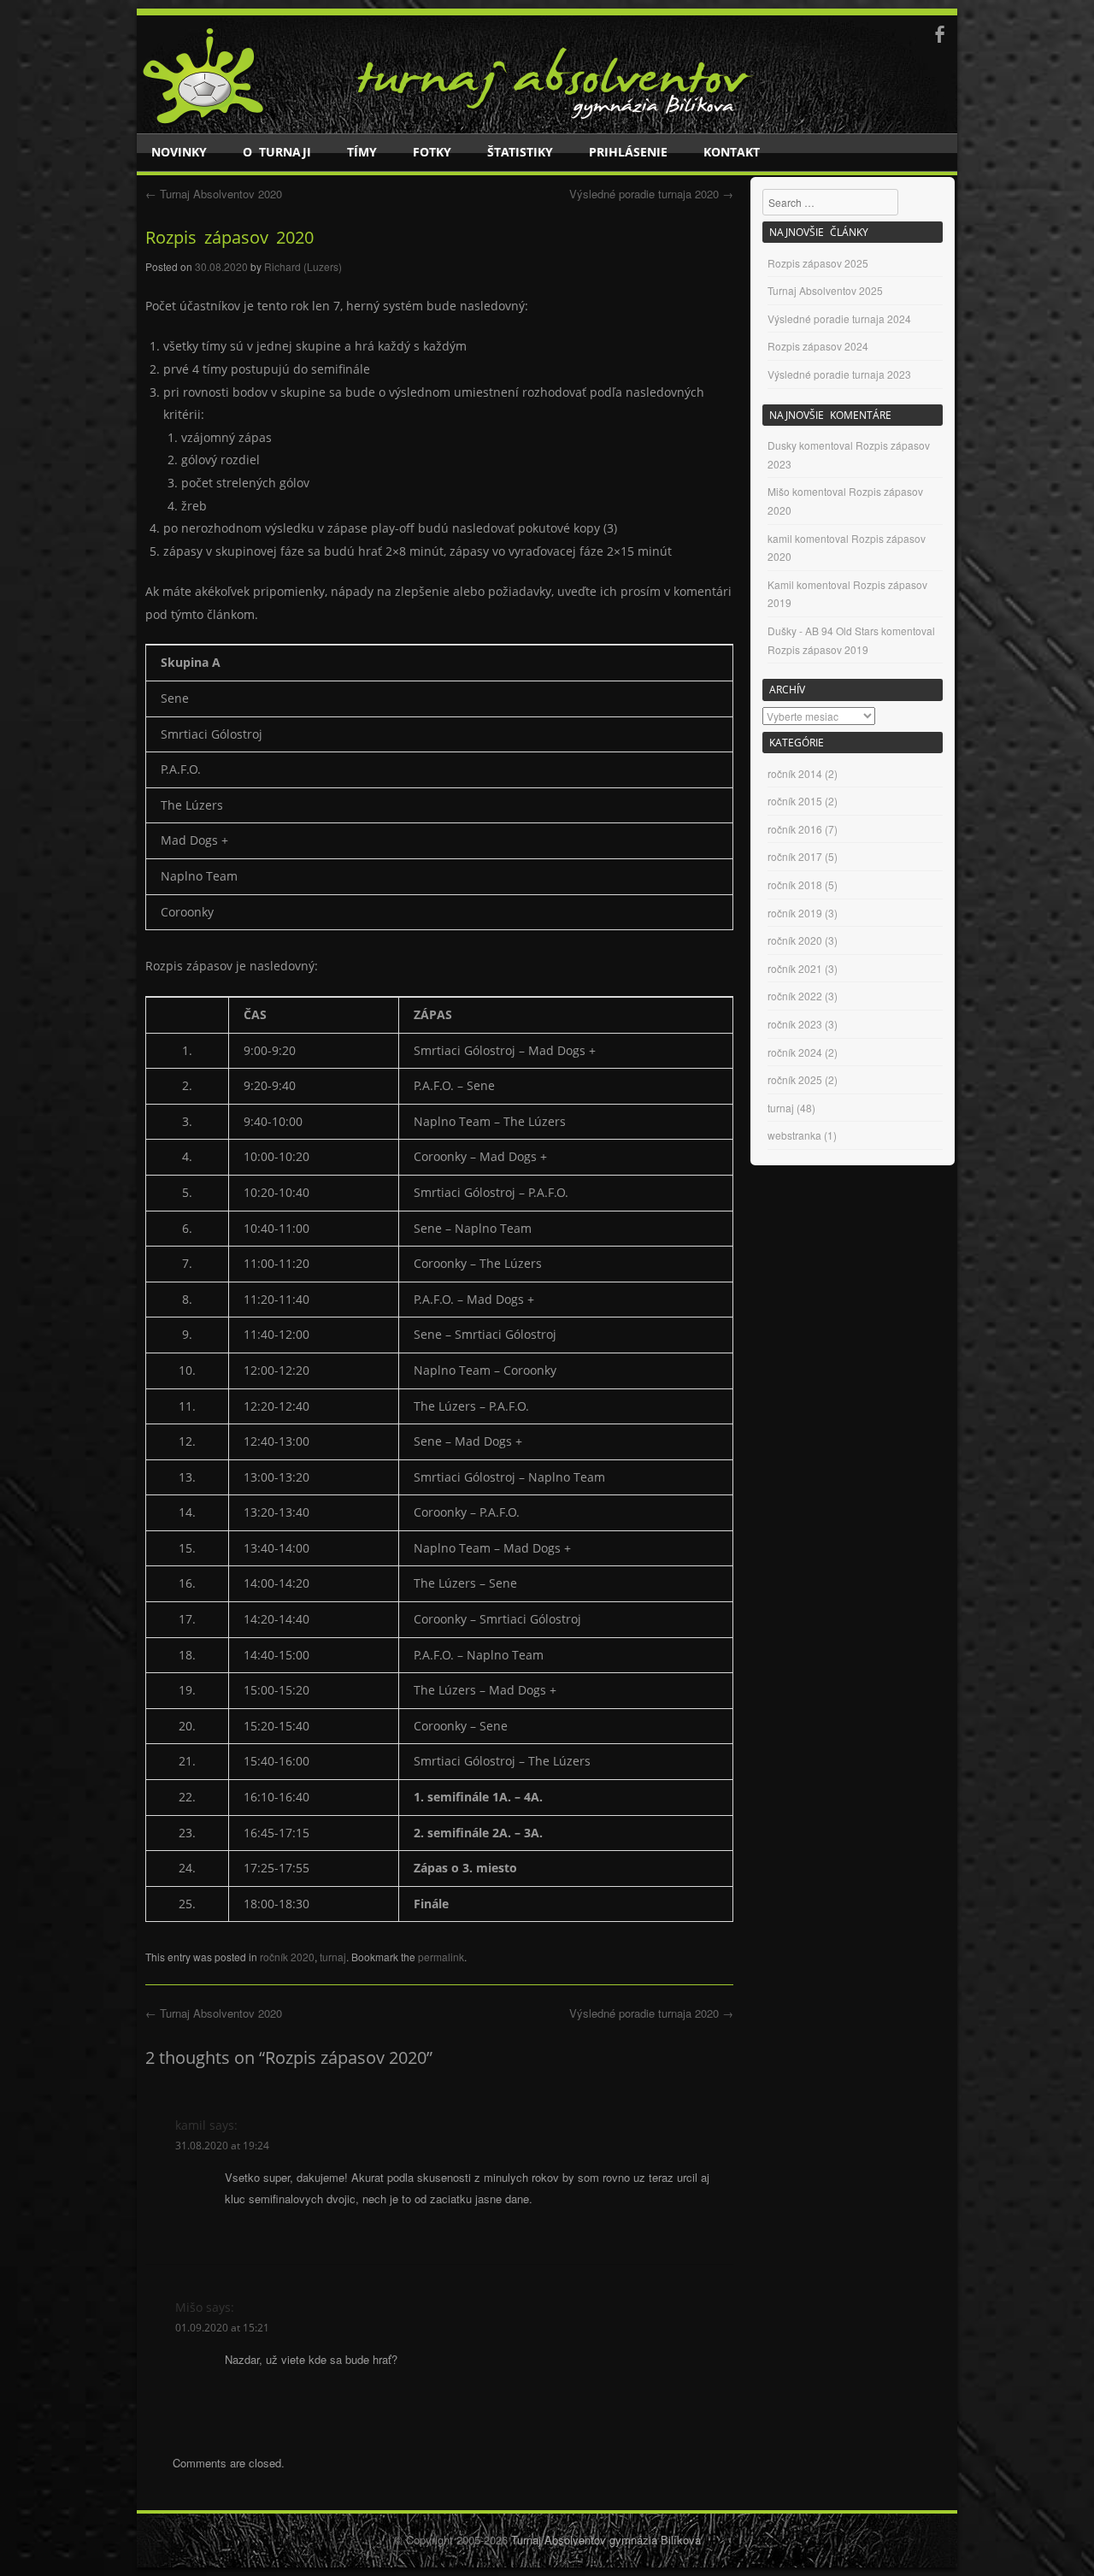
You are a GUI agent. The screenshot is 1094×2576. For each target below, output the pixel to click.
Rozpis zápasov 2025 (818, 263)
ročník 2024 (795, 1052)
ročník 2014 (795, 773)
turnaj (333, 1957)
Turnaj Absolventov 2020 (214, 194)
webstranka (794, 1135)
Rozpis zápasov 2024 (818, 346)
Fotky (432, 152)
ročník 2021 (795, 968)
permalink (441, 1957)
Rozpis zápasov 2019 (818, 649)
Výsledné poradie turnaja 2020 (651, 194)
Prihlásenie (628, 152)
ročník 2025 (795, 1079)
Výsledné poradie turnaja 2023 (839, 374)
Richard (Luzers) (303, 266)
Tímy (362, 152)
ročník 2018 (795, 884)
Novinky (179, 152)
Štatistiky (520, 152)
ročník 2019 (795, 913)
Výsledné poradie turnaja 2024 (839, 318)
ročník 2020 (287, 1957)
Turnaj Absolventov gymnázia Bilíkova (606, 2540)
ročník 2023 (795, 1024)
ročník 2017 (795, 856)
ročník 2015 (795, 801)
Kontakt (732, 152)
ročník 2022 (795, 996)
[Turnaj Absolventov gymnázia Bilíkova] (204, 121)
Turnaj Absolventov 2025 (825, 290)
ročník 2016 (795, 829)
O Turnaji (277, 152)
